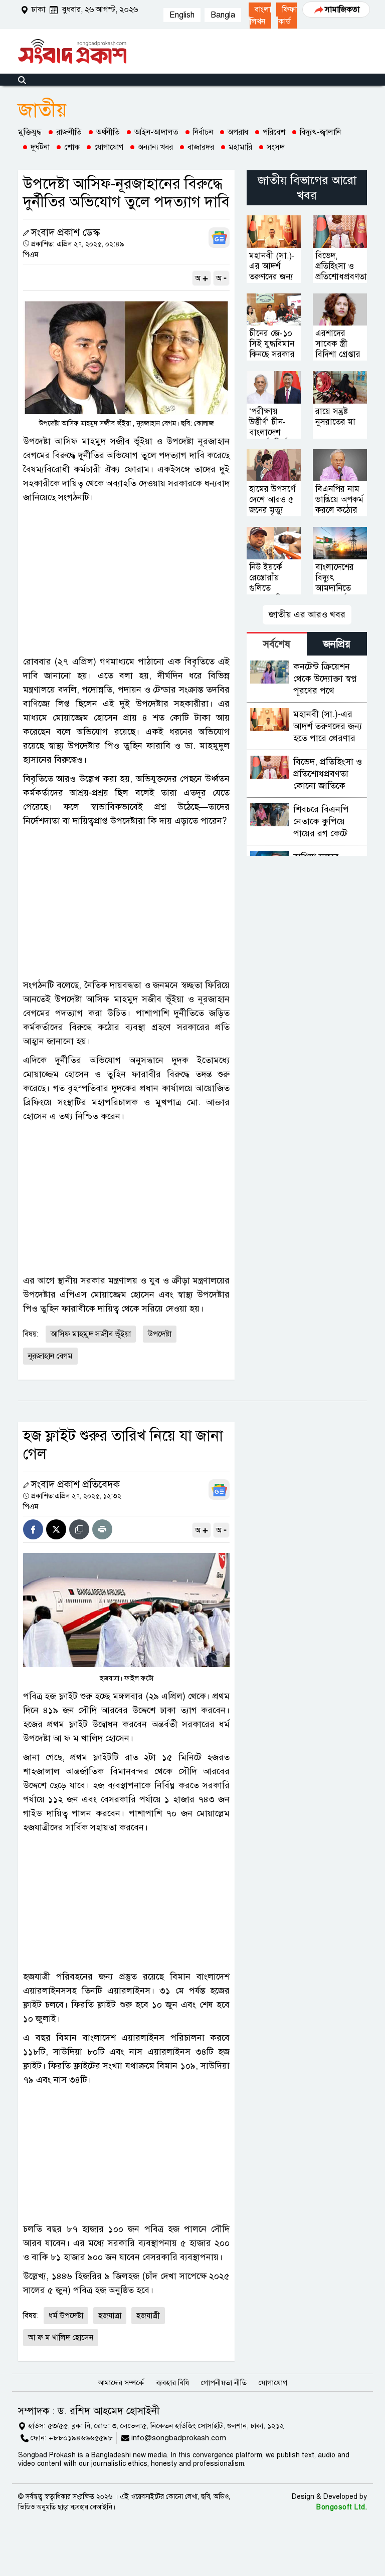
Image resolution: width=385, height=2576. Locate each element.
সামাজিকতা (342, 10)
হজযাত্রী (148, 2316)
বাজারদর (201, 147)
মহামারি (240, 147)
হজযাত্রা (110, 2316)
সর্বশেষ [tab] (277, 644)
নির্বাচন (203, 132)
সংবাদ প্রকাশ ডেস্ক (65, 233)
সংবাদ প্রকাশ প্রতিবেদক (75, 1485)
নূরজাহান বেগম (50, 1356)
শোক (72, 147)
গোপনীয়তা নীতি (224, 2383)
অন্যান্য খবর (155, 147)
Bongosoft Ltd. (342, 2507)
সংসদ (275, 147)
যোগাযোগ (109, 147)
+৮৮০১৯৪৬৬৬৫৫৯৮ (81, 2438)
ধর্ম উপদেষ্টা (66, 2316)
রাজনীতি (69, 132)
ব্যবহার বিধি (172, 2383)
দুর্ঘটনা (40, 147)
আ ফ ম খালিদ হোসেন (61, 2338)
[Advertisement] (126, 579)
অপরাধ (238, 132)
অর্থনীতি (108, 132)
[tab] (277, 644)
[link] (260, 16)
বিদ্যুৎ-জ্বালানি (320, 132)
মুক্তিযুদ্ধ (30, 132)
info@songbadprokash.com (179, 2438)
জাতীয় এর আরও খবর (307, 614)
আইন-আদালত (156, 132)
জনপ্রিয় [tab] (337, 644)
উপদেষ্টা (160, 1334)
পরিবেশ (274, 132)
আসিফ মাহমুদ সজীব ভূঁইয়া (91, 1334)
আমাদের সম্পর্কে (121, 2383)
